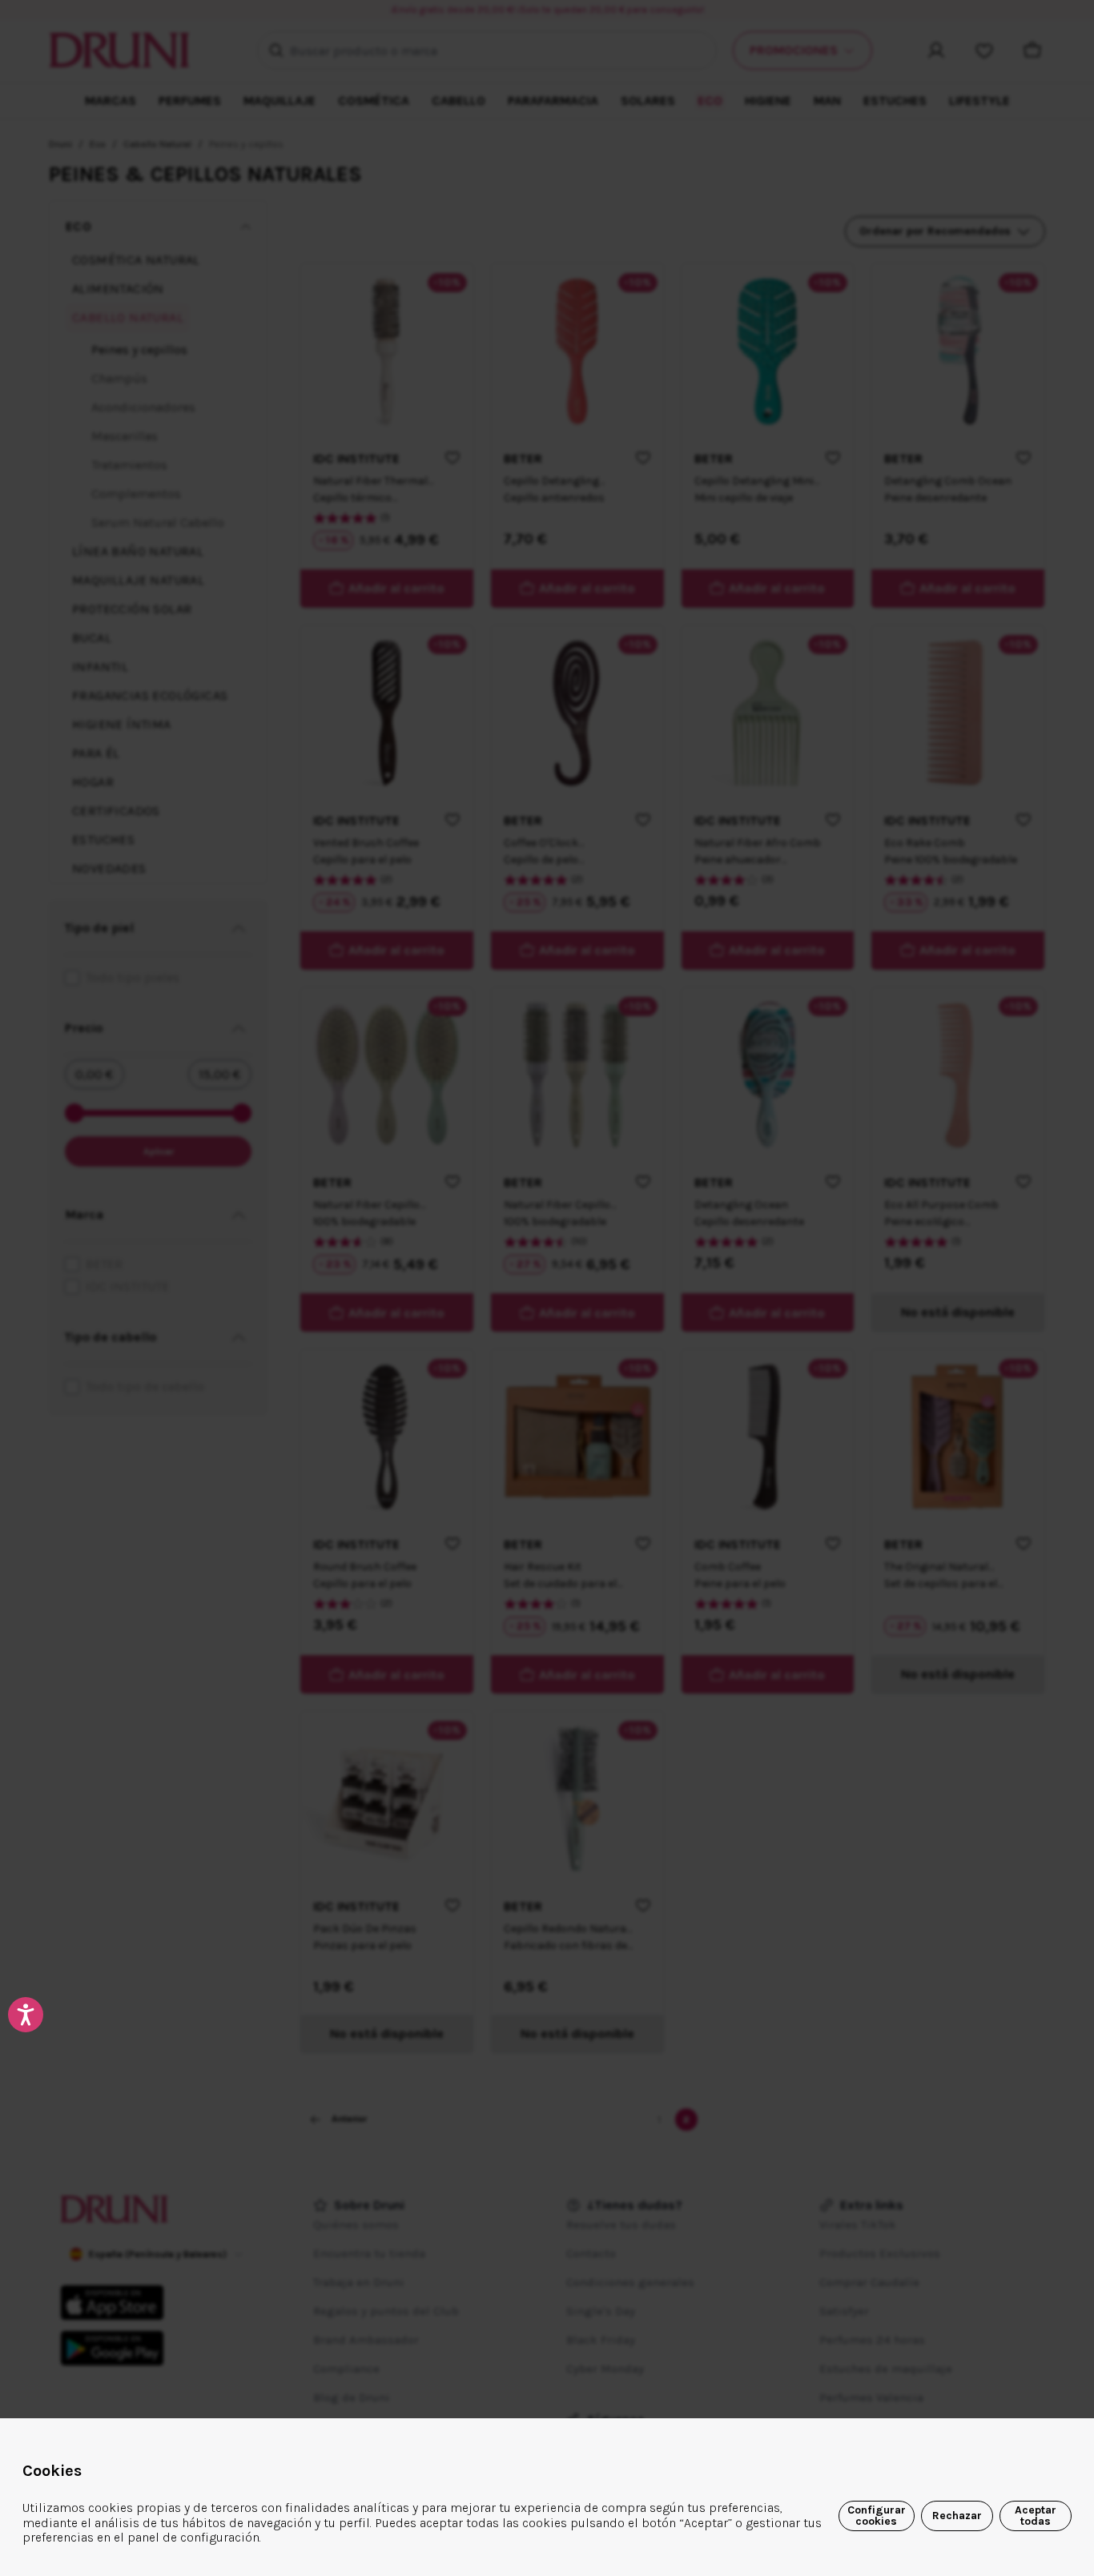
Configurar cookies (877, 2516)
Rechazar (957, 2516)
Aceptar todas (1036, 2516)
